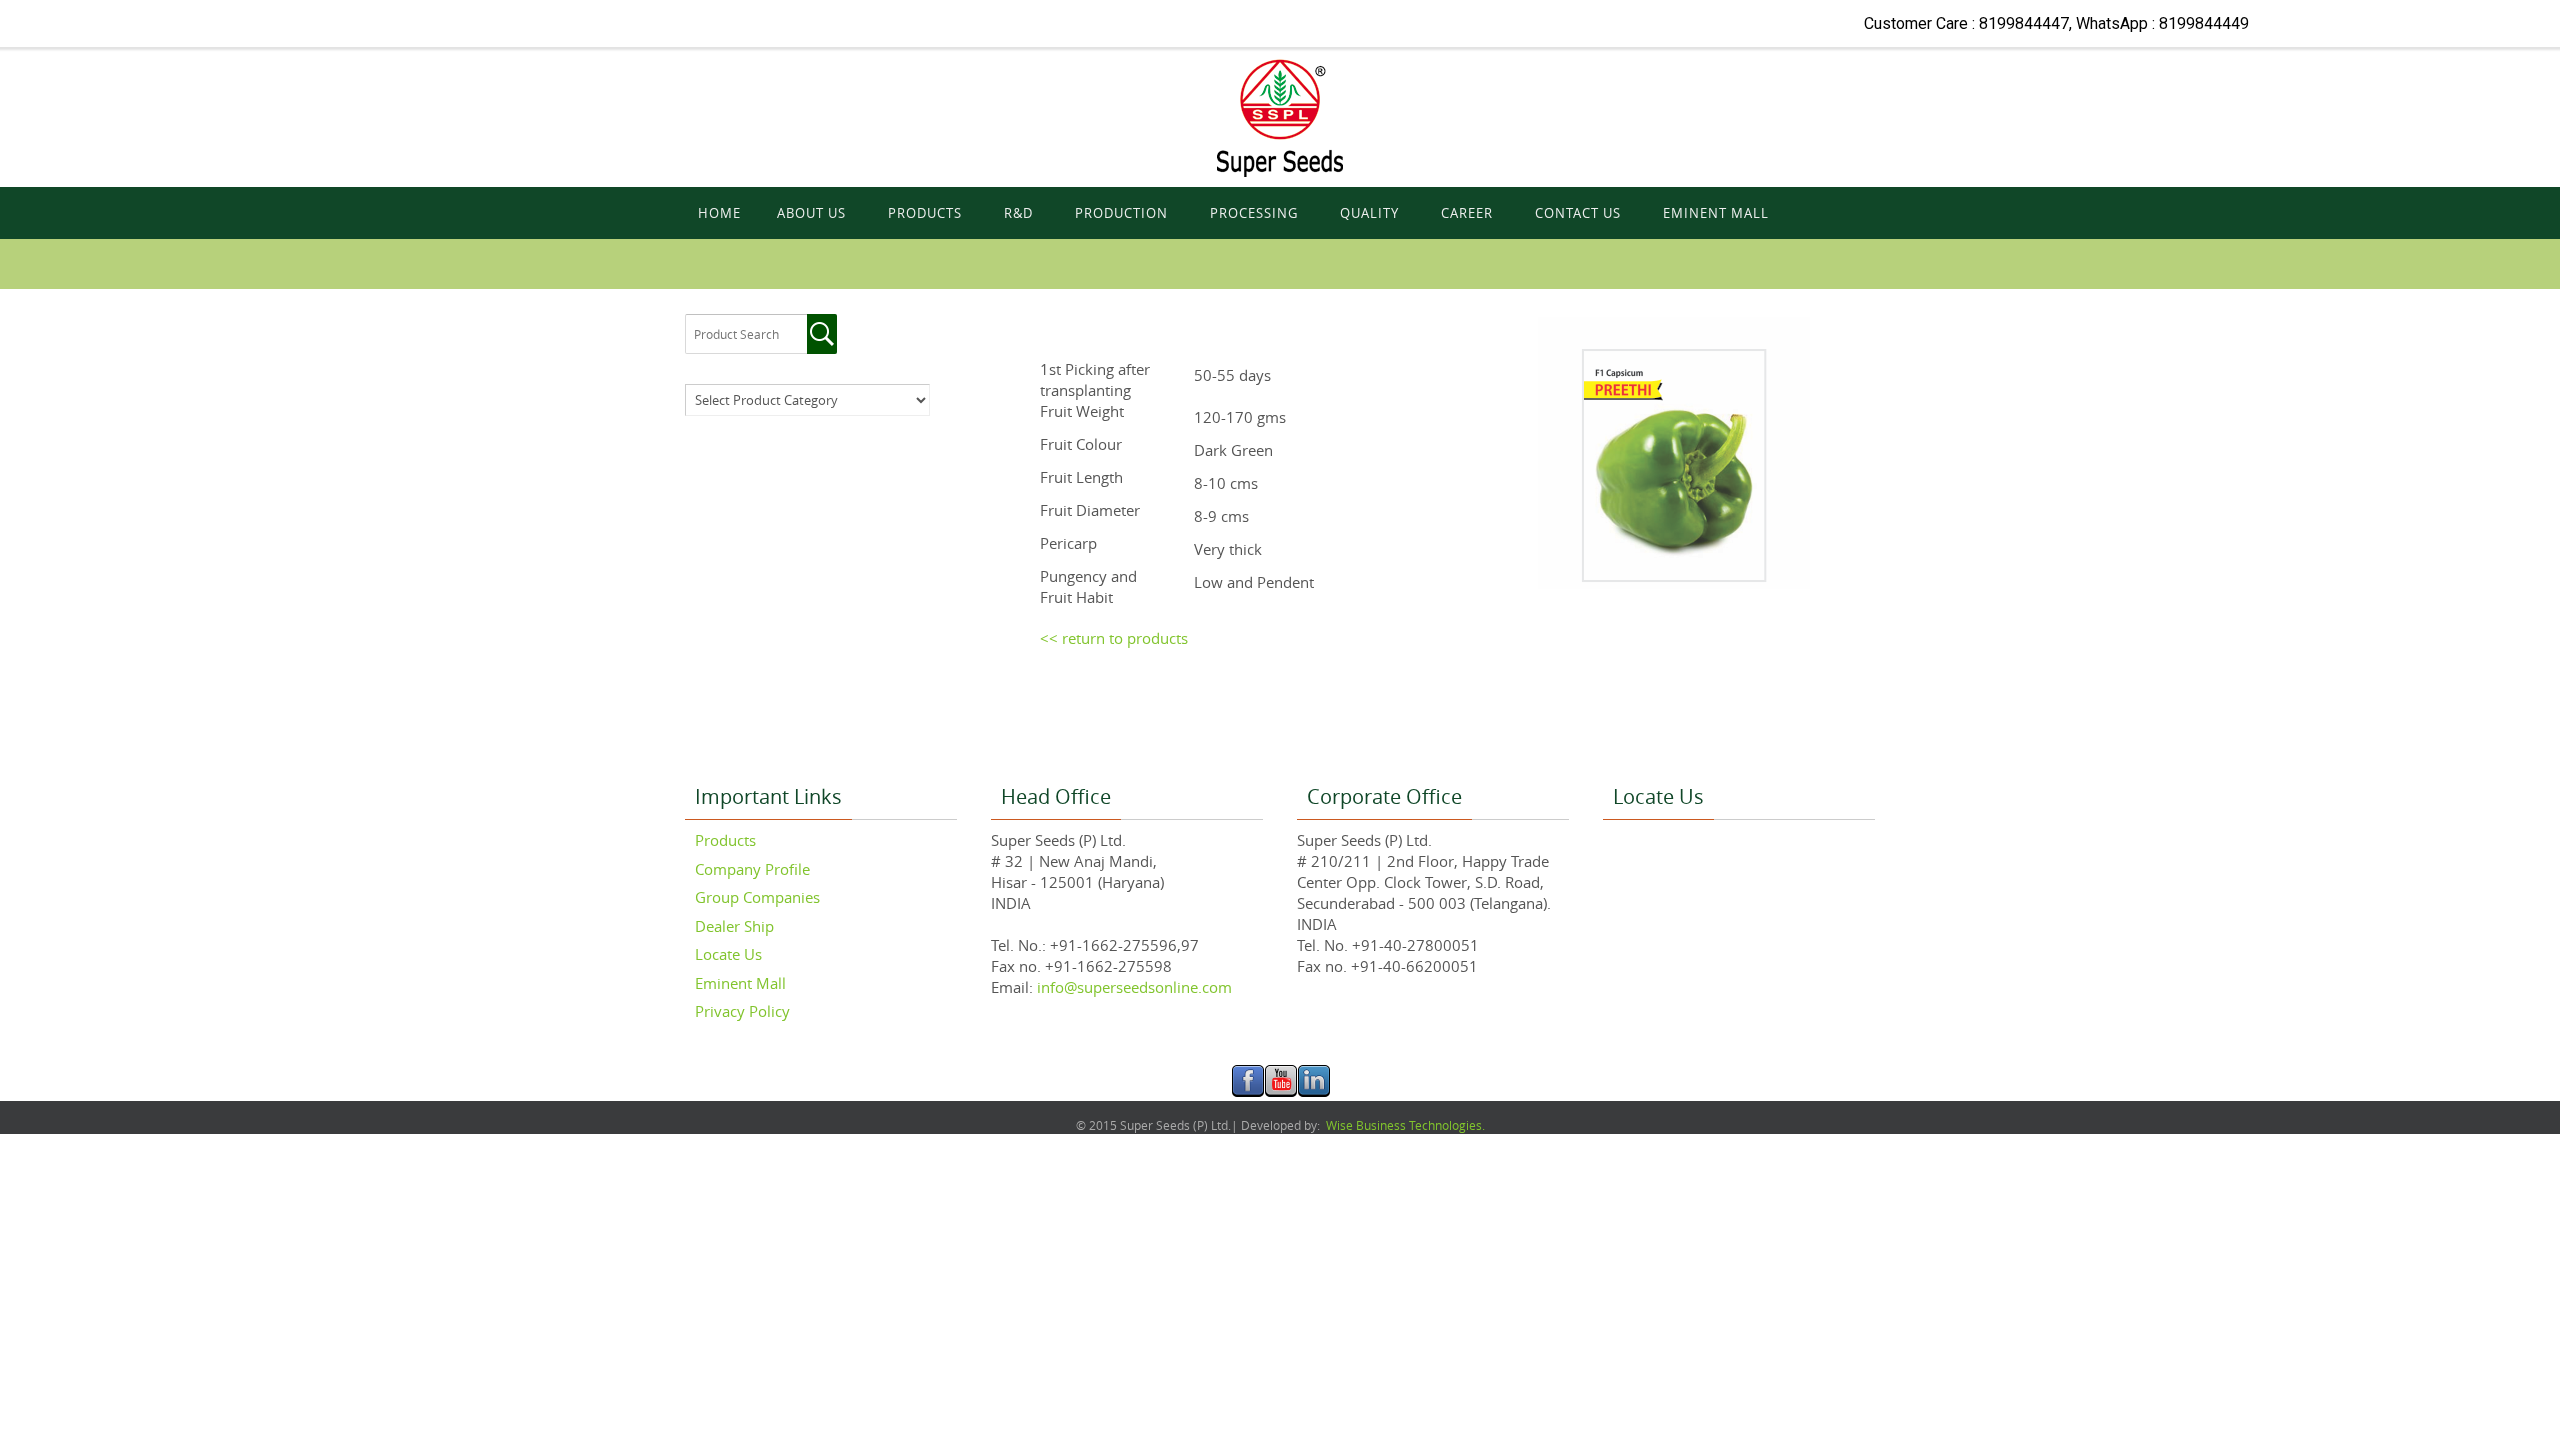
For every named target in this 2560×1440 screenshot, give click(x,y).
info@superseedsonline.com (1132, 987)
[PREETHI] (24, 262)
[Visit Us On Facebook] (1247, 1092)
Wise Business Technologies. (1404, 1125)
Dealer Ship (734, 926)
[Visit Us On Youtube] (1280, 1092)
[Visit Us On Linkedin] (1313, 1092)
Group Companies (757, 897)
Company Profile (752, 869)
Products (725, 840)
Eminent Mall (740, 983)
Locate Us (728, 954)
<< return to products (1114, 638)
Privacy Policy (742, 1011)
